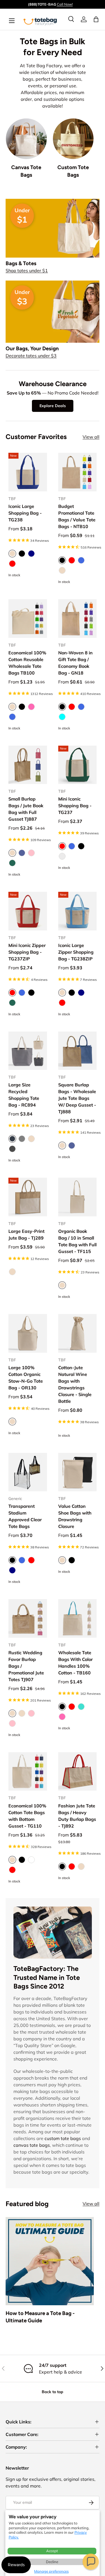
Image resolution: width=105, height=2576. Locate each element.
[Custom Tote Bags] (73, 139)
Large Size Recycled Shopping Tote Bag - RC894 (24, 1095)
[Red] (12, 564)
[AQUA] (62, 717)
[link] (84, 19)
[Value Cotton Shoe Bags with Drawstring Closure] (78, 1472)
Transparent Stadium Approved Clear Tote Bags (25, 1516)
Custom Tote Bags (73, 171)
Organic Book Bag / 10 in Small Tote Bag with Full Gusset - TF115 (77, 1241)
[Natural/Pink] (12, 1723)
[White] (31, 1860)
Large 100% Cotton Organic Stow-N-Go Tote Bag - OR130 (26, 1378)
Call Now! (65, 4)
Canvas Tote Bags (26, 171)
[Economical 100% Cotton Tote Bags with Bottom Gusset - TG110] (28, 1772)
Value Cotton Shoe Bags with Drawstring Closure (75, 1516)
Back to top (53, 2392)
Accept (52, 2551)
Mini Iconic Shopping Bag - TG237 (75, 806)
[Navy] (31, 554)
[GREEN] (12, 863)
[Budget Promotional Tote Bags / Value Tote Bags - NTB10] (78, 472)
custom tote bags (63, 2138)
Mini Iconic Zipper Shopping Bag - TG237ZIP (27, 952)
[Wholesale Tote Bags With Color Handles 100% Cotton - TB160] (78, 1618)
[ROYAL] (81, 560)
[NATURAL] (62, 570)
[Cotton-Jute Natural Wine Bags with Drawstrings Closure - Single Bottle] (78, 1333)
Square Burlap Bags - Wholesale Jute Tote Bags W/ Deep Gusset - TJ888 (77, 1098)
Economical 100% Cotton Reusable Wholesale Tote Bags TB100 (27, 663)
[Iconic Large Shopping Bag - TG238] (28, 472)
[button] (91, 2562)
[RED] (72, 560)
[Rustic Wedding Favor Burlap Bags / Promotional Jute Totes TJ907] (28, 1618)
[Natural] (31, 1139)
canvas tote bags (32, 2145)
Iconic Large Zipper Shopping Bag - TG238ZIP (76, 952)
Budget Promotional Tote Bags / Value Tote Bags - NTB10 (77, 516)
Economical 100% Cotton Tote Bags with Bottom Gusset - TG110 (27, 1816)
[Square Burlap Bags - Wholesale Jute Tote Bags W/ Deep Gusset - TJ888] (78, 1051)
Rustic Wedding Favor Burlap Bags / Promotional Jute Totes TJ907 (26, 1666)
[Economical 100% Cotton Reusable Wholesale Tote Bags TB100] (28, 619)
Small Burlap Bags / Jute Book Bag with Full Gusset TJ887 (26, 809)
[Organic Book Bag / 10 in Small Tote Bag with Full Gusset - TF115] (78, 1197)
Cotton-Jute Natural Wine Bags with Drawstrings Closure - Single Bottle (75, 1384)
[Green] (12, 1003)
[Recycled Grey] (62, 856)
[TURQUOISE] (81, 1707)
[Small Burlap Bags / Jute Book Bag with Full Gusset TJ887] (28, 765)
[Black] (22, 554)
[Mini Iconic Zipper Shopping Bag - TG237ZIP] (28, 911)
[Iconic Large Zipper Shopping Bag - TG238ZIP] (78, 911)
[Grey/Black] (12, 1149)
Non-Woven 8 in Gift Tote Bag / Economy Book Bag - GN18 (75, 663)
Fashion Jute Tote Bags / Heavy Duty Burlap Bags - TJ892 (77, 1816)
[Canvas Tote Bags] (26, 139)
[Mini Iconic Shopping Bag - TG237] (78, 765)
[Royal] (12, 717)
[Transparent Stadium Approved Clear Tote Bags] (28, 1472)
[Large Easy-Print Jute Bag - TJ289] (28, 1197)
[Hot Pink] (31, 707)
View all (91, 437)
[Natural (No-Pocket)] (22, 1713)
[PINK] (31, 853)
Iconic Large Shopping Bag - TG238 (25, 513)
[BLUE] (22, 853)
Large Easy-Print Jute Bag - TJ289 (26, 1235)
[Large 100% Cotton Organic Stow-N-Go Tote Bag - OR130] (28, 1333)
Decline (52, 2562)
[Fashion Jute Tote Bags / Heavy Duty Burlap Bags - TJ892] (78, 1772)
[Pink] (31, 1713)
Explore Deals (53, 406)
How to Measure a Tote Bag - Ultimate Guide (40, 2317)
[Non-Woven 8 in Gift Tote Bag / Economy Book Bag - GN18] (78, 619)
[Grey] (22, 1139)
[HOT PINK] (62, 1717)
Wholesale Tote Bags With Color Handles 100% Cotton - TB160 (75, 1663)
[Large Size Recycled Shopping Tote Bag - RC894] (28, 1051)
